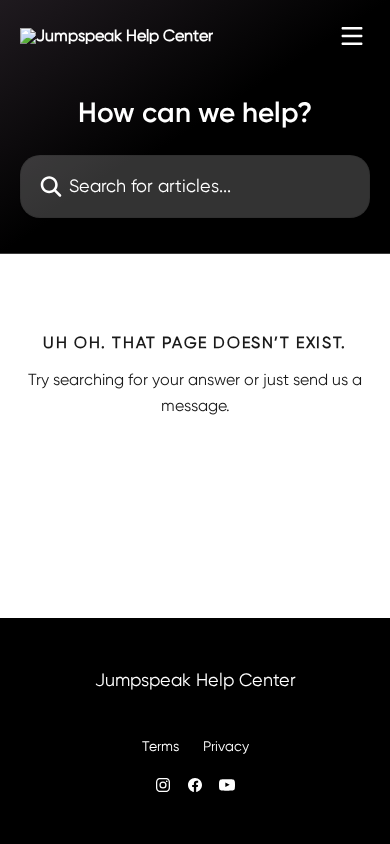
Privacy (226, 746)
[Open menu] (352, 36)
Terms (160, 746)
